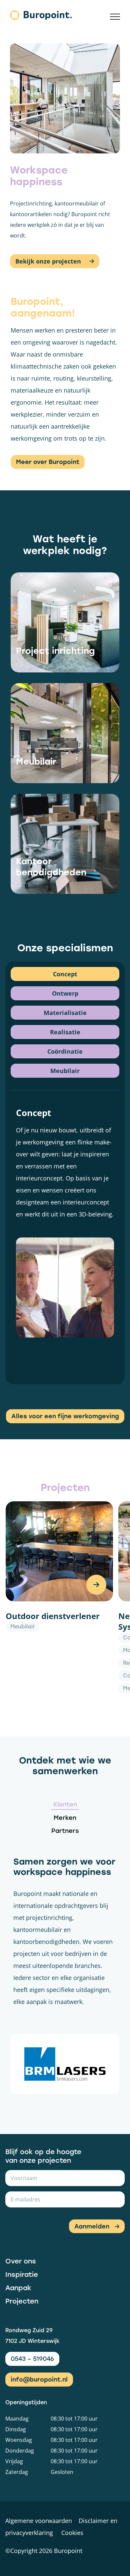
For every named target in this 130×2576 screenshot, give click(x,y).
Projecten (22, 2301)
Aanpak (18, 2288)
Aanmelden (92, 2226)
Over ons (21, 2261)
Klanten (65, 1805)
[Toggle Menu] (115, 17)
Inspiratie (22, 2274)
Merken (65, 1818)
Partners (65, 1831)
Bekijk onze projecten (49, 261)
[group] (59, 1598)
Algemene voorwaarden (39, 2521)
